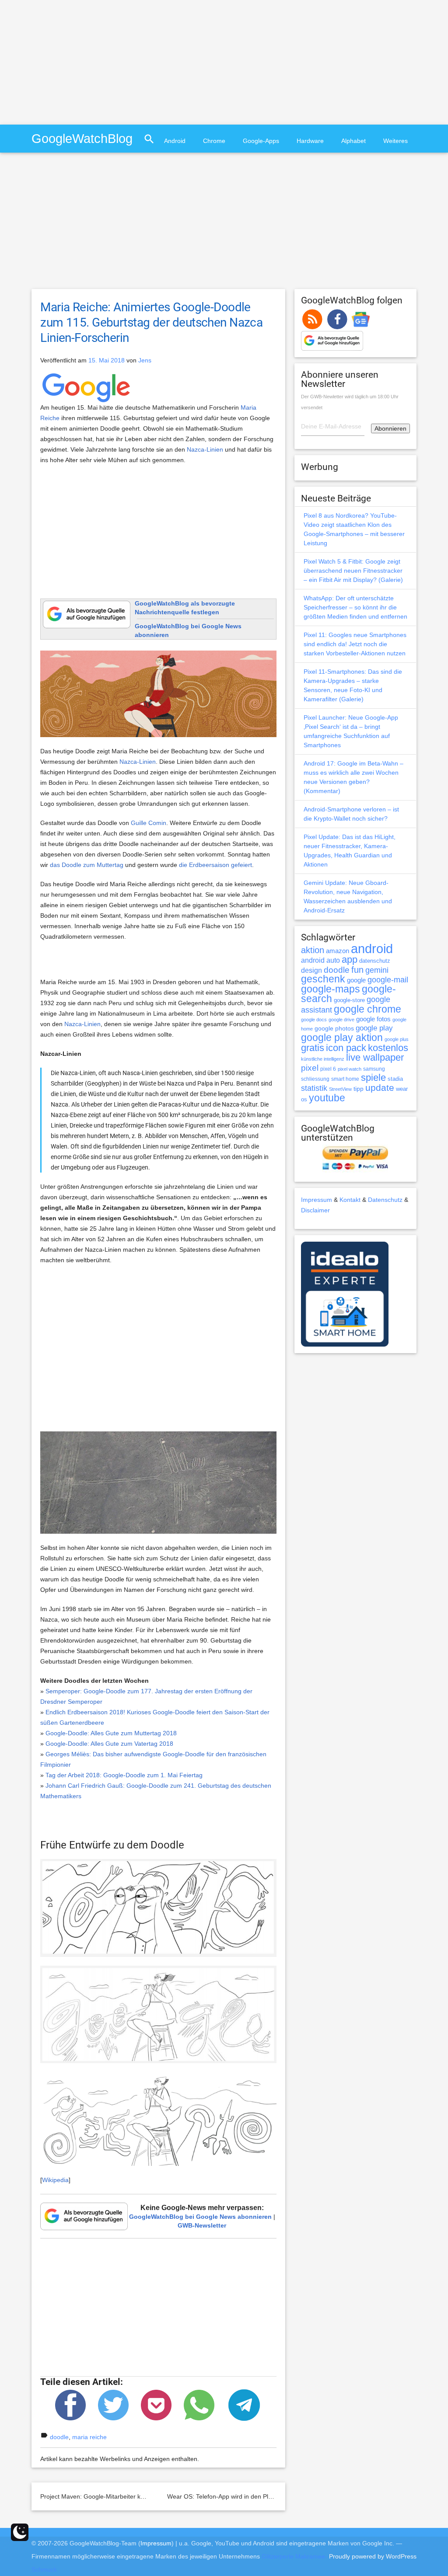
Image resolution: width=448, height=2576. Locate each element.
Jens (145, 360)
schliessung (315, 1079)
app (350, 959)
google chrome (367, 1009)
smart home (345, 1079)
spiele (373, 1077)
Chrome (214, 141)
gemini (377, 970)
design (311, 970)
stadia (395, 1079)
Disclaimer (315, 1210)
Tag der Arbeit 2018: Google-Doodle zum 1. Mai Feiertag (124, 1775)
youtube (327, 1098)
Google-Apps (261, 141)
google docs (314, 1020)
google (356, 980)
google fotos (373, 1019)
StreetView (340, 1089)
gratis (313, 1048)
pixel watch (350, 1069)
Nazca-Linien (205, 449)
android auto (320, 960)
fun (357, 970)
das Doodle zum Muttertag (87, 865)
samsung (374, 1069)
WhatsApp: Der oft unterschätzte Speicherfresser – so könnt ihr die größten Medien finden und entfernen (355, 607)
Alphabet (353, 141)
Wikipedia (55, 2180)
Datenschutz (385, 1200)
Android (175, 141)
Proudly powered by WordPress (373, 2556)
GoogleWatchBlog (82, 138)
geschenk (323, 979)
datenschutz (375, 961)
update (380, 1088)
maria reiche (89, 2437)
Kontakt (350, 1200)
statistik (314, 1088)
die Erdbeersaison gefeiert (215, 865)
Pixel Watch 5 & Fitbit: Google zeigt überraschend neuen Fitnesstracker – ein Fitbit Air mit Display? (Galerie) (353, 571)
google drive (341, 1020)
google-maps (331, 989)
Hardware (310, 141)
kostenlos (388, 1048)
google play (374, 1028)
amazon (338, 951)
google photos (334, 1028)
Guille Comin (149, 823)
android (372, 949)
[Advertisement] (73, 61)
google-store (349, 1000)
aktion (313, 950)
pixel (310, 1068)
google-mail (388, 980)
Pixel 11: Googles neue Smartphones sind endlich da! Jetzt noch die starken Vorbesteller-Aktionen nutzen (355, 644)
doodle (59, 2437)
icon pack (346, 1048)
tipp (359, 1089)
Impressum (317, 1200)
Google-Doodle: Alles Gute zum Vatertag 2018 (109, 1744)
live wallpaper (375, 1057)
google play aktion (342, 1037)
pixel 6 (328, 1069)
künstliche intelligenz (323, 1059)
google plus (397, 1039)
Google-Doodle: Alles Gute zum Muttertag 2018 (111, 1733)
